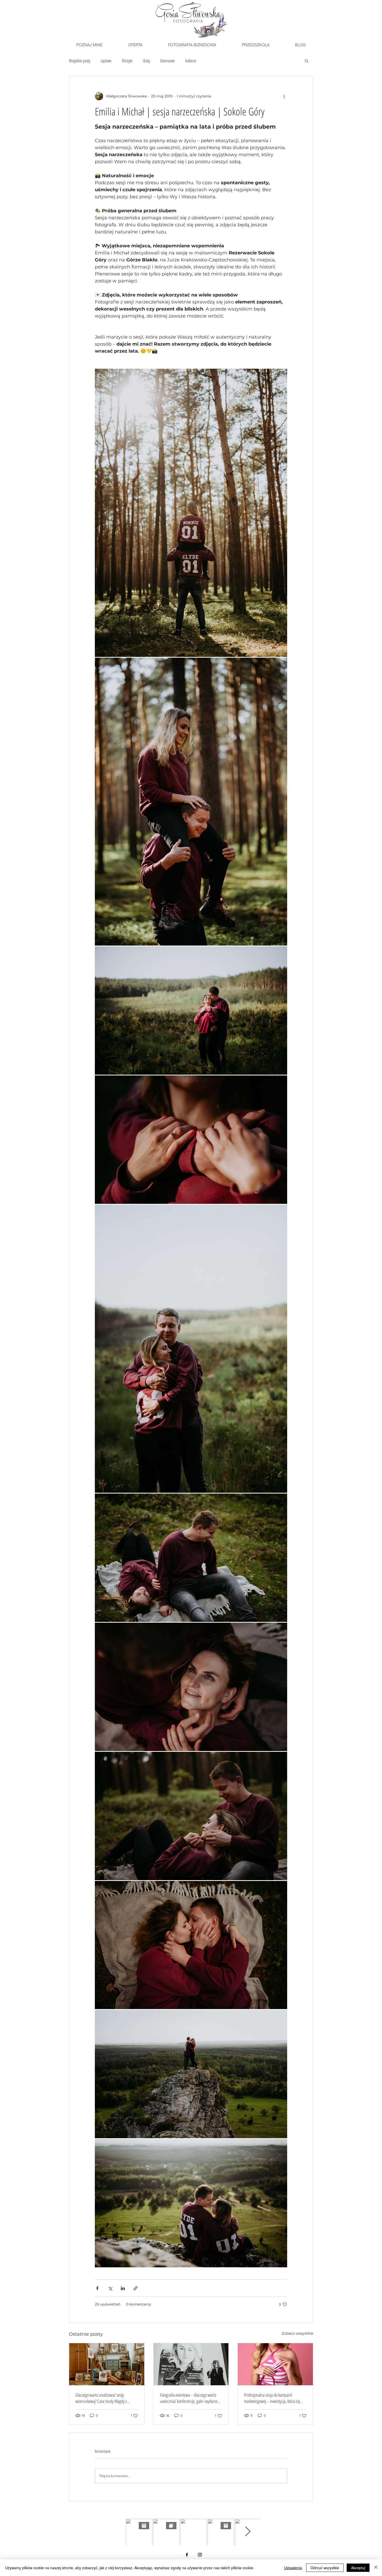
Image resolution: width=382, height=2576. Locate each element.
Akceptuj (358, 2568)
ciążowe (106, 61)
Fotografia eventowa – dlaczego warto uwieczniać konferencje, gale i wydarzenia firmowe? (191, 2398)
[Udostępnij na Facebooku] (97, 2288)
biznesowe (168, 61)
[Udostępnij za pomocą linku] (136, 2288)
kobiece (191, 61)
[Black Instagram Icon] (200, 2555)
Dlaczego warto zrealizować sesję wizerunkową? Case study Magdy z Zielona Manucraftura (101, 2398)
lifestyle (127, 61)
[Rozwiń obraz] (191, 513)
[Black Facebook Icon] (187, 2555)
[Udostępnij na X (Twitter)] (110, 2288)
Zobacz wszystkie (297, 2333)
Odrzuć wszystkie (325, 2568)
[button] (135, 45)
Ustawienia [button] (293, 2568)
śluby (146, 61)
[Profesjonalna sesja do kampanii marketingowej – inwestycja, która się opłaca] (275, 2364)
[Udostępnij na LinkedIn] (123, 2288)
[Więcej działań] (284, 96)
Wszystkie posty (80, 61)
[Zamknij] (376, 2568)
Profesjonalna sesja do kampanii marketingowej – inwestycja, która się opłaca (272, 2398)
